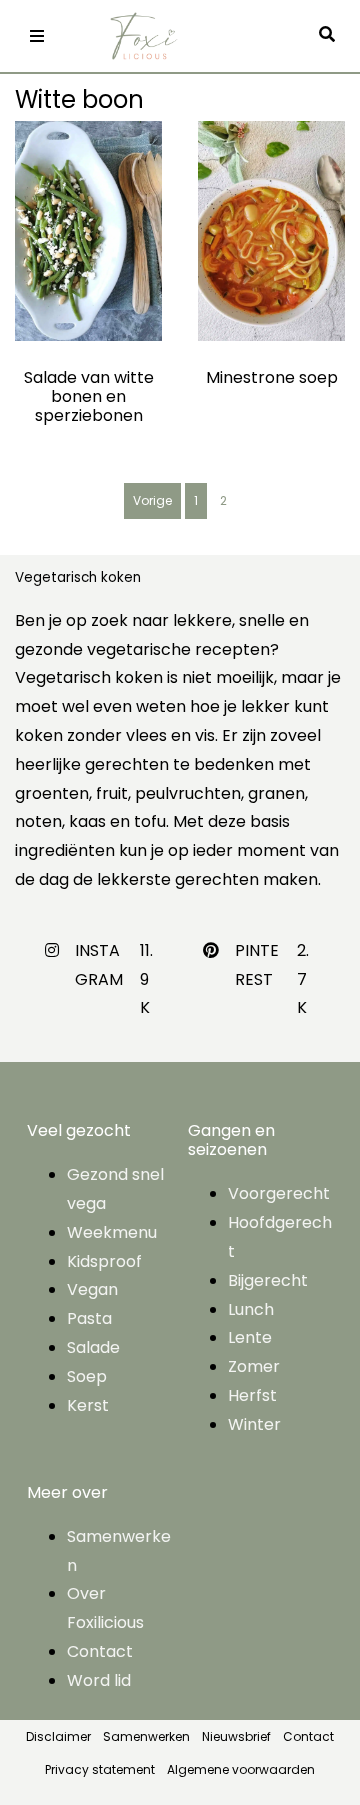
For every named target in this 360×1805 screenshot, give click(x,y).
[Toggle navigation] (37, 36)
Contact (100, 1651)
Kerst (88, 1405)
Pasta (89, 1318)
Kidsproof (104, 1261)
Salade (93, 1347)
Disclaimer (58, 1736)
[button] (332, 35)
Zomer (254, 1366)
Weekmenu (112, 1232)
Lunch (251, 1309)
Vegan (92, 1289)
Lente (250, 1337)
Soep (87, 1376)
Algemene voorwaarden (241, 1769)
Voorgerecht (279, 1193)
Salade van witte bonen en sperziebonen (89, 396)
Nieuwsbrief (236, 1736)
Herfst (252, 1395)
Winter (254, 1424)
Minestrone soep (272, 377)
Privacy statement (100, 1769)
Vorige (152, 500)
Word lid (99, 1680)
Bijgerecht (268, 1280)
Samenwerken (146, 1736)
